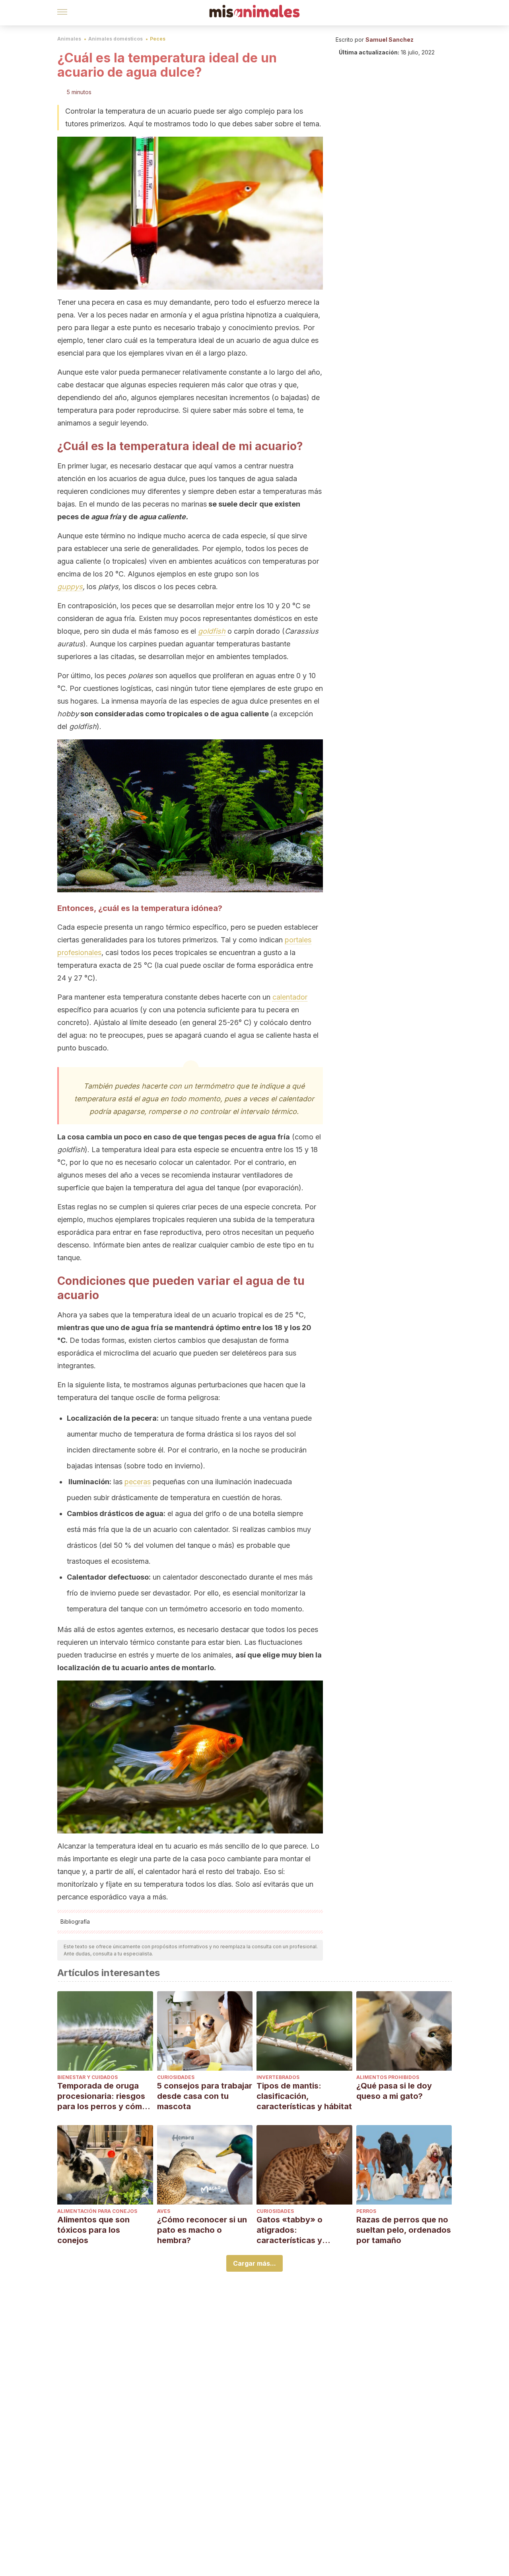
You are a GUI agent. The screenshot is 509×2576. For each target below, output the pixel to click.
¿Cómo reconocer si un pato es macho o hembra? (202, 2230)
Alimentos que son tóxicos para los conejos (93, 2230)
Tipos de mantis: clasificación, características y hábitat (304, 2096)
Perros (366, 2211)
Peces (158, 39)
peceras (138, 1482)
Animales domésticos (116, 39)
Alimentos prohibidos (388, 2077)
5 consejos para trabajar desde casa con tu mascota (205, 2096)
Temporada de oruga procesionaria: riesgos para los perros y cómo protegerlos (102, 2096)
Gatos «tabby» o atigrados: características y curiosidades (289, 2230)
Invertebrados (278, 2077)
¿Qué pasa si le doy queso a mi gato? (394, 2091)
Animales (69, 39)
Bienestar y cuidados (87, 2077)
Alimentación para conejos (97, 2211)
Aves (164, 2211)
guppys (70, 587)
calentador (290, 997)
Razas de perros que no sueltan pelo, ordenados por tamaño (404, 2230)
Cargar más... (254, 2263)
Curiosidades (176, 2077)
